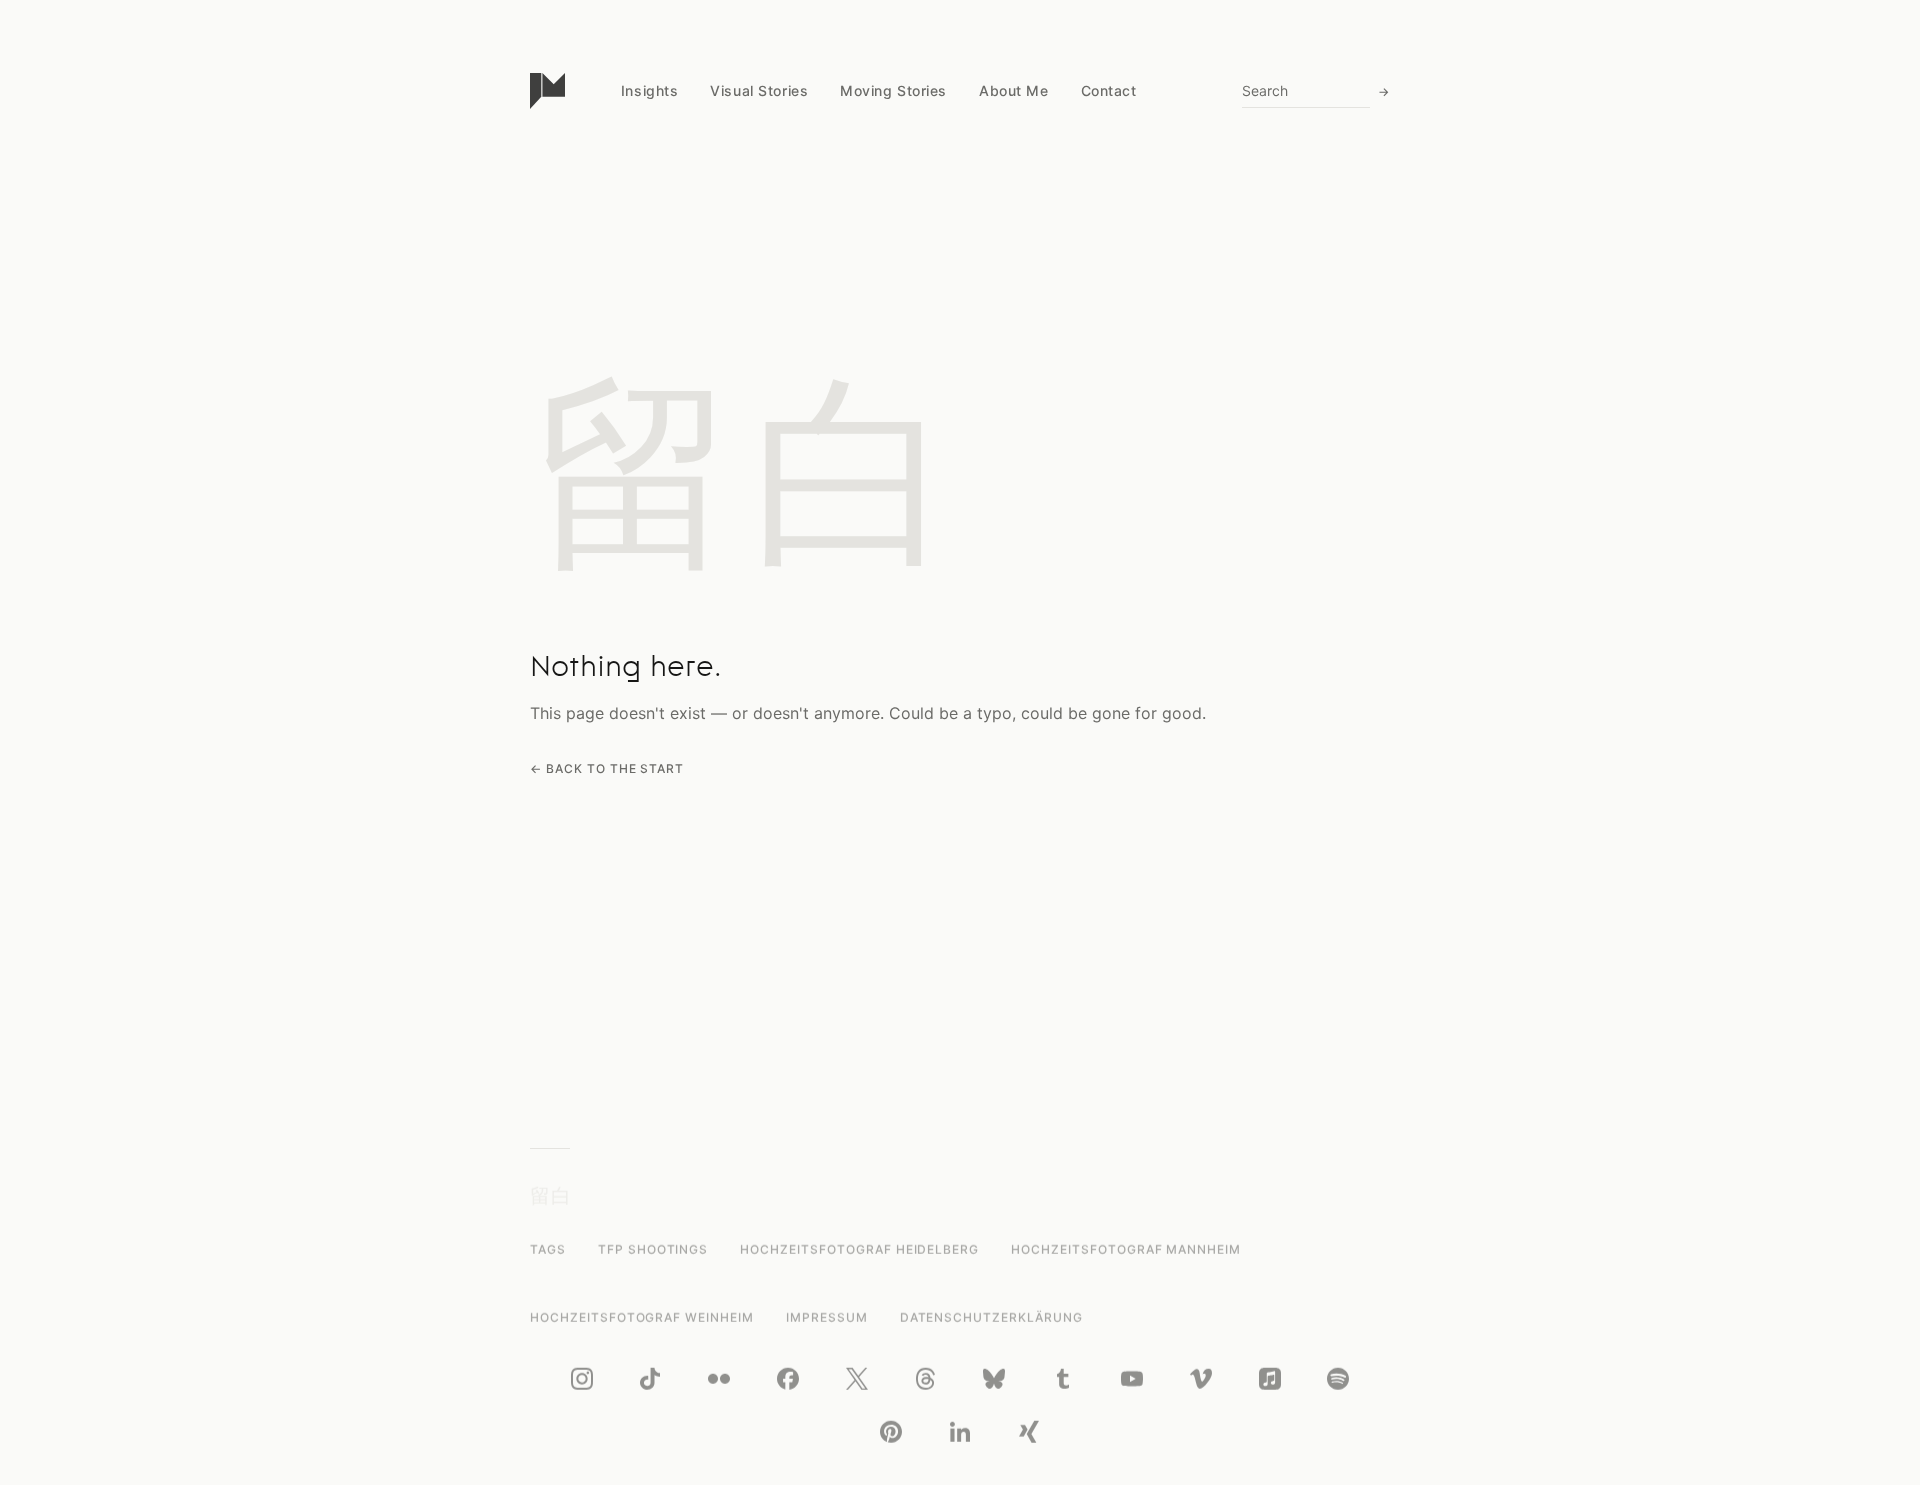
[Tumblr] (1063, 1378)
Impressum (827, 1316)
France (643, 435)
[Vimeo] (1201, 1378)
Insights (649, 90)
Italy (635, 282)
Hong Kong (657, 397)
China (639, 205)
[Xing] (1029, 1431)
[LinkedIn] (960, 1431)
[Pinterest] (891, 1431)
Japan (641, 243)
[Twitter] (857, 1378)
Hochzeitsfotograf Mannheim (1126, 1249)
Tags (548, 1249)
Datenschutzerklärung (991, 1316)
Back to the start (615, 768)
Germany (650, 358)
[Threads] (926, 1378)
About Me (1013, 90)
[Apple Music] (1270, 1378)
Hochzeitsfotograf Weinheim (642, 1316)
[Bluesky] (994, 1378)
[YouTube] (1132, 1378)
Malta (639, 320)
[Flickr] (719, 1378)
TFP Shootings (653, 1249)
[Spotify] (1338, 1378)
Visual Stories (759, 90)
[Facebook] (788, 1378)
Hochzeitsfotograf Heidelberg (859, 1249)
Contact (1109, 90)
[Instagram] (582, 1378)
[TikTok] (650, 1378)
